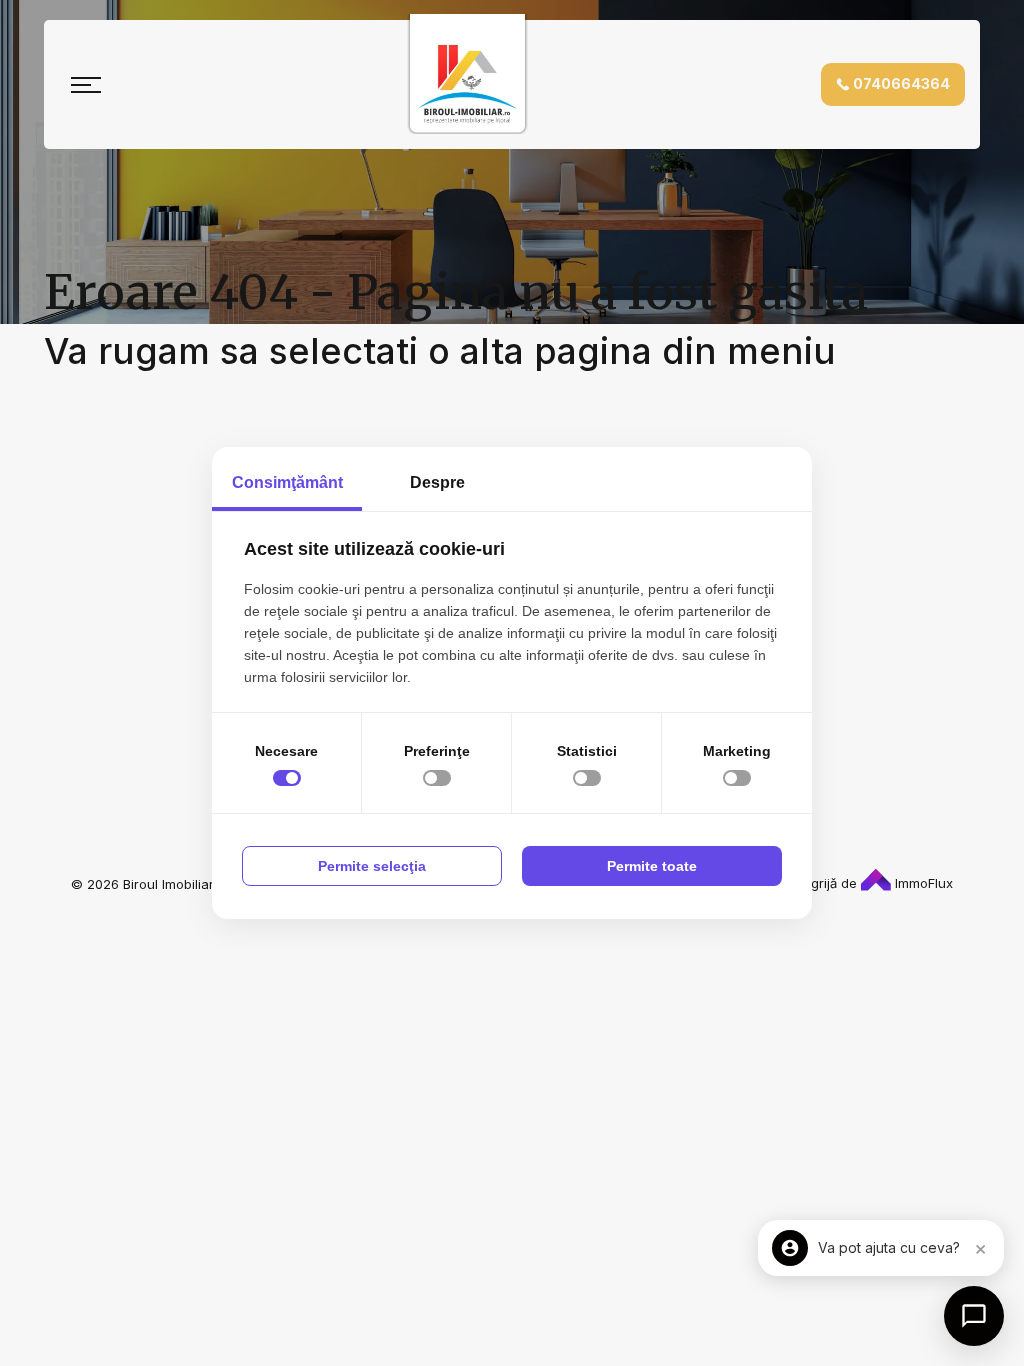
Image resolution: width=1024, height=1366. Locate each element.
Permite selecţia (372, 866)
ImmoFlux (922, 883)
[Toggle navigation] (86, 85)
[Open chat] (974, 1316)
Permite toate (652, 866)
